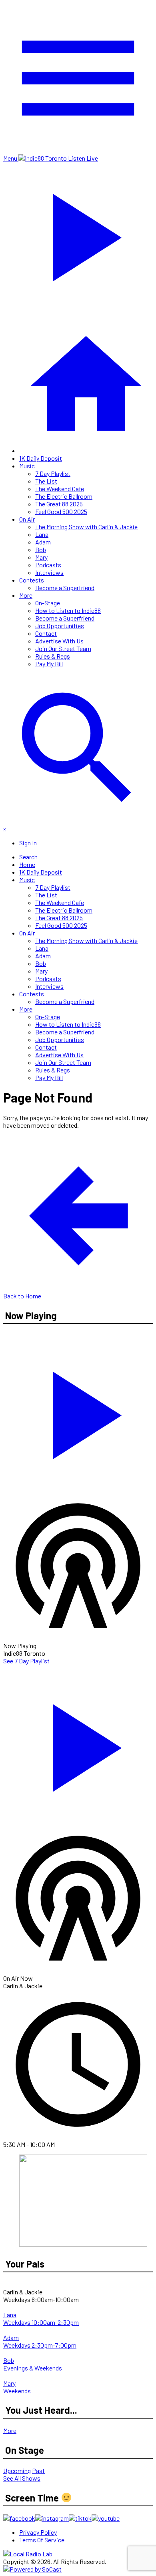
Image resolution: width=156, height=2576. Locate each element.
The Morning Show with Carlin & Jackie (86, 527)
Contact (46, 633)
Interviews (49, 572)
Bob (41, 549)
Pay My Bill (49, 664)
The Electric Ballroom (64, 496)
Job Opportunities (60, 626)
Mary (41, 557)
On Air (27, 519)
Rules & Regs (53, 656)
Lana (42, 534)
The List (46, 481)
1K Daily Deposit (41, 458)
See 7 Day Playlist (26, 1661)
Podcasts (48, 565)
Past (38, 2470)
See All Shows (22, 2478)
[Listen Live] (78, 1411)
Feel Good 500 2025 (61, 511)
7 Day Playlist (53, 473)
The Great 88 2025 (59, 504)
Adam (43, 542)
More (26, 595)
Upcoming (17, 2470)
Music (27, 466)
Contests (32, 580)
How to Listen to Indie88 (68, 610)
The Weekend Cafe (60, 489)
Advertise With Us (59, 641)
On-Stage (48, 603)
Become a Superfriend (65, 588)
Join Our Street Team (63, 648)
